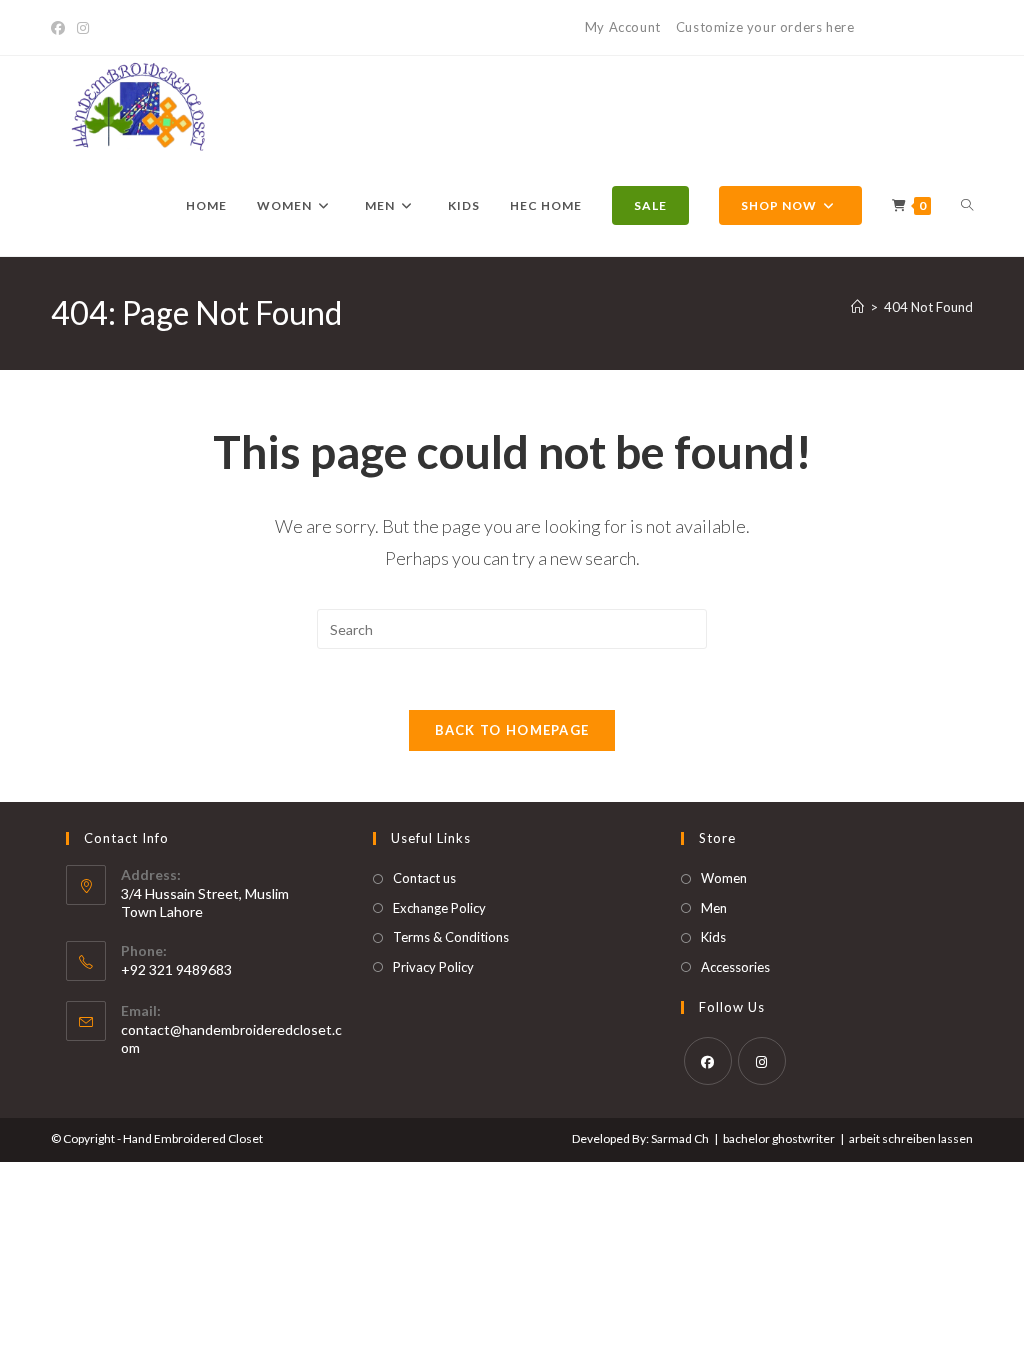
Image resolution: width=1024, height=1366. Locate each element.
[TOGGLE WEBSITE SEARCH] (967, 206)
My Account (623, 27)
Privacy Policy (433, 967)
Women (724, 878)
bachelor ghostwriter (779, 1138)
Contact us (424, 878)
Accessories (735, 967)
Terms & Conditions (451, 937)
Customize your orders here (765, 27)
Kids (713, 937)
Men (714, 908)
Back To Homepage (512, 730)
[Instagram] (83, 28)
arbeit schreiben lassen (911, 1138)
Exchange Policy (439, 908)
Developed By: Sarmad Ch (640, 1138)
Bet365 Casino (925, 27)
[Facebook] (61, 28)
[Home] (857, 307)
